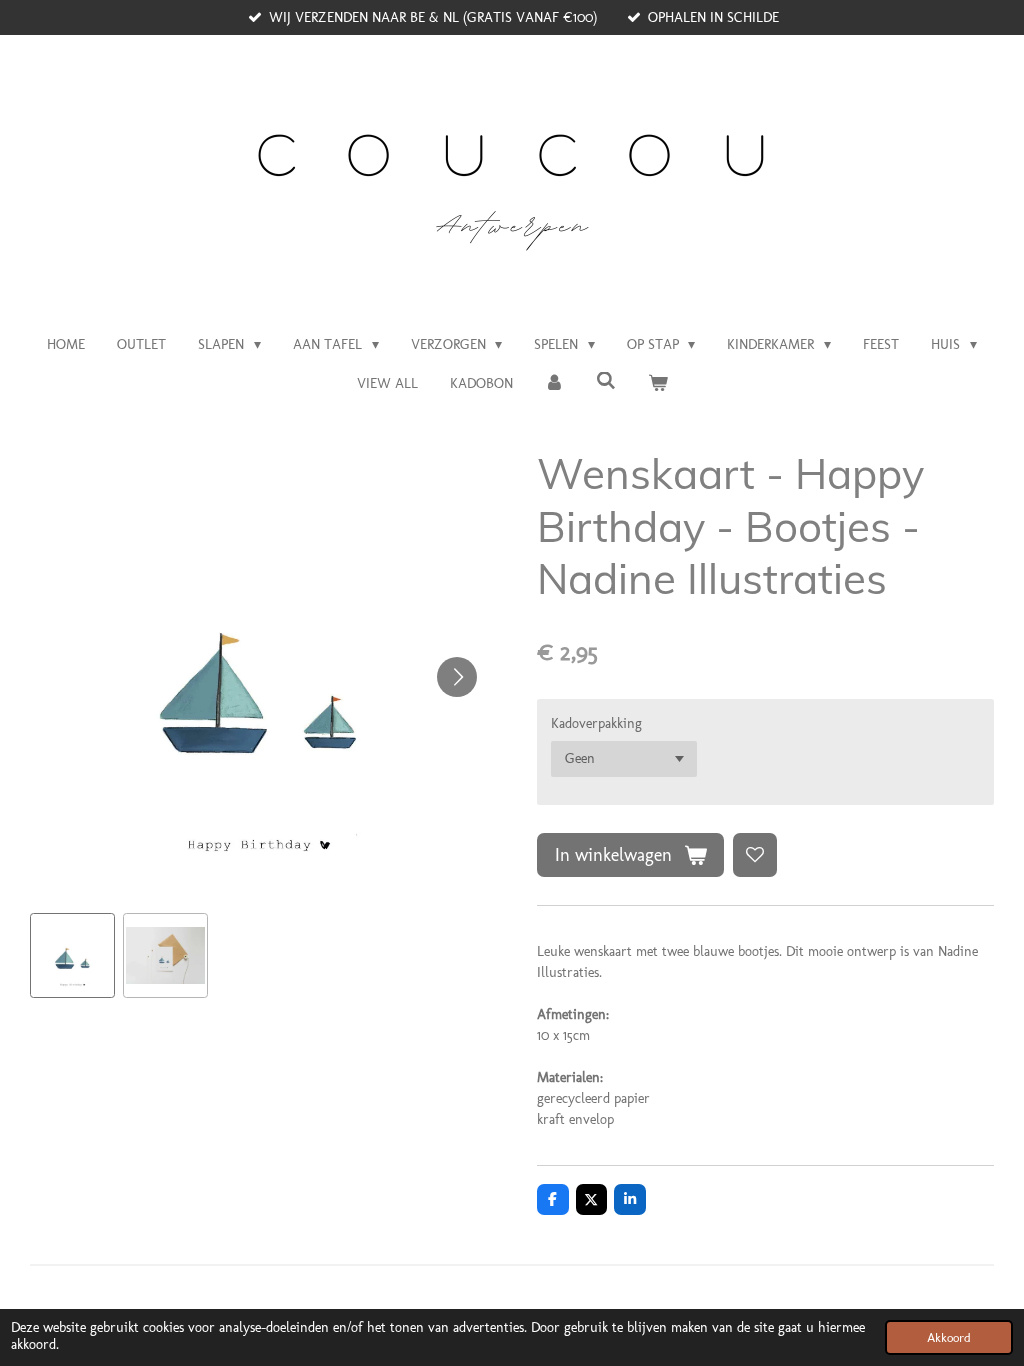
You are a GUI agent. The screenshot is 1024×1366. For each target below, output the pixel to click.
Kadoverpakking (596, 723)
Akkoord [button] (949, 1337)
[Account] (555, 383)
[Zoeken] (606, 381)
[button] (72, 955)
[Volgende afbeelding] (457, 677)
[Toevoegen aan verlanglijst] (755, 855)
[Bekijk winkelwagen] (658, 383)
